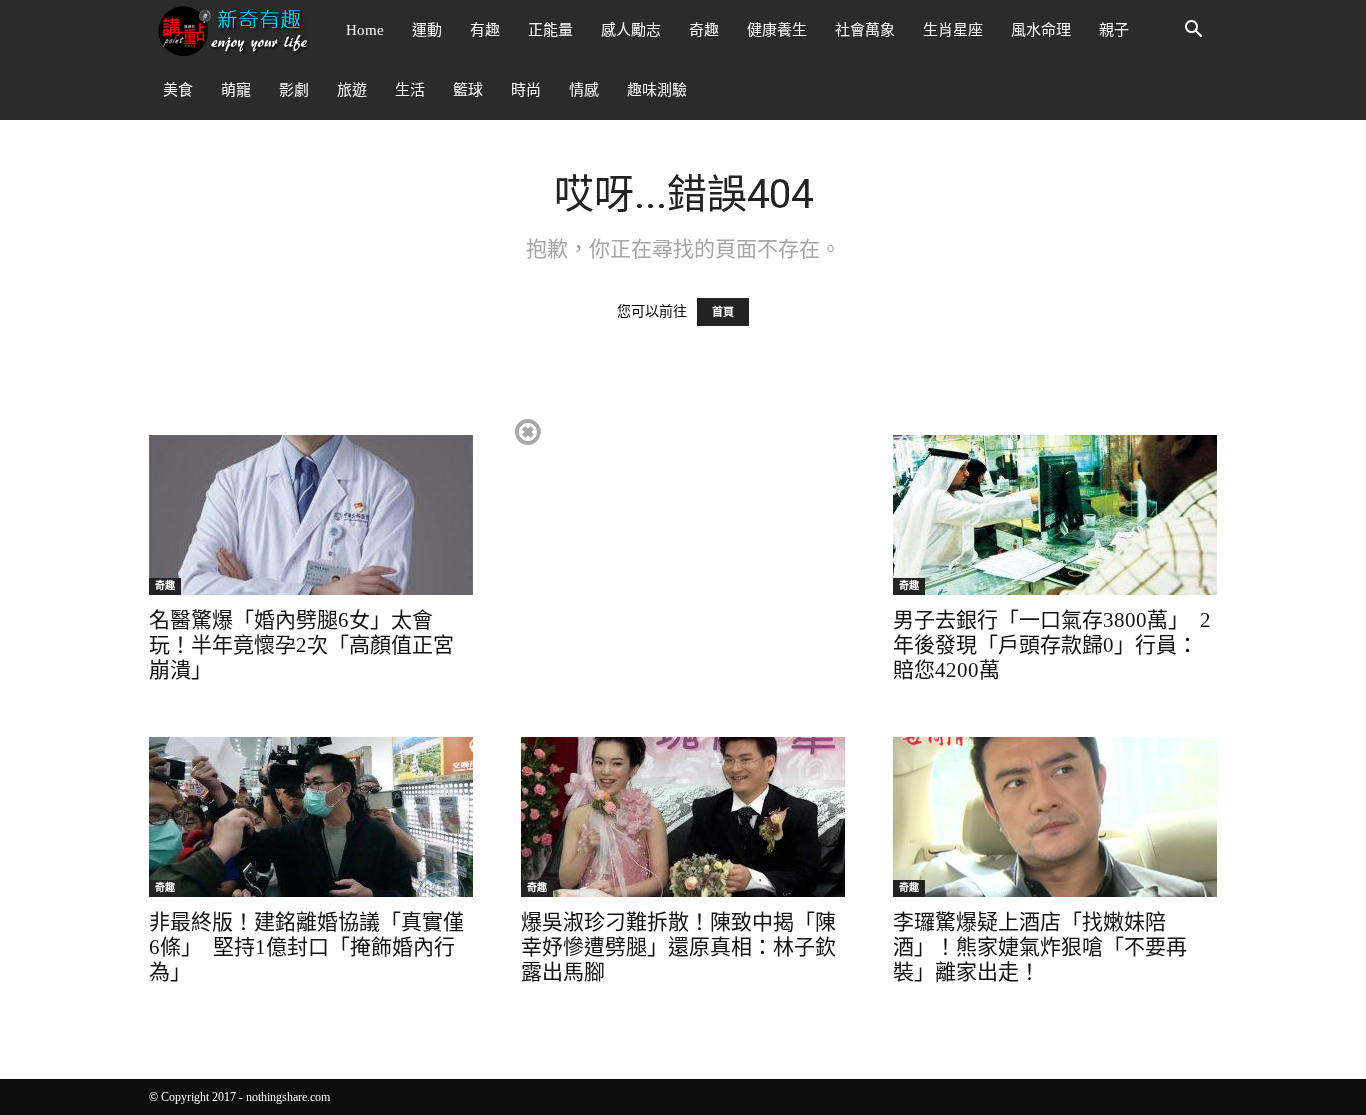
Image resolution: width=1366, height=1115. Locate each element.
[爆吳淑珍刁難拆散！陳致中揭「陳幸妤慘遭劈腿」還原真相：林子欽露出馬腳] (683, 817)
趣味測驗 (657, 90)
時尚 (526, 90)
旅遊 (352, 90)
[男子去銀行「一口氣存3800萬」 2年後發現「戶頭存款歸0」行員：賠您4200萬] (1055, 515)
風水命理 (1041, 30)
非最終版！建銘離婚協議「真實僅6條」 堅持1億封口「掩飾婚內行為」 (306, 947)
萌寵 (236, 90)
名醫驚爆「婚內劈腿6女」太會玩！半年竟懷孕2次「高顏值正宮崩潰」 (301, 645)
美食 (178, 90)
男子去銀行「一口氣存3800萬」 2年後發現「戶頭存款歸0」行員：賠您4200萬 (1052, 645)
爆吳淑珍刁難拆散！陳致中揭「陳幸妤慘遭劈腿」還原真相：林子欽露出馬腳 (678, 947)
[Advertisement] (682, 556)
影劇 (294, 90)
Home (365, 30)
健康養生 (777, 30)
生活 (410, 90)
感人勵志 (631, 30)
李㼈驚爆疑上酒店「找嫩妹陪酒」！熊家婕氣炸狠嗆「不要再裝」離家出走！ (1040, 947)
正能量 (550, 30)
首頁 (723, 312)
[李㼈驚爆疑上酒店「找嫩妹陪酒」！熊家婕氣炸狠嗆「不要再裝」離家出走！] (1055, 817)
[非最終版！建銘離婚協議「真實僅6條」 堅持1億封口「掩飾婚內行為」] (311, 817)
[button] (1193, 31)
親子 (1114, 30)
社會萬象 (865, 30)
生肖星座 (953, 30)
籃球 (468, 90)
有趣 (485, 30)
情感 (584, 90)
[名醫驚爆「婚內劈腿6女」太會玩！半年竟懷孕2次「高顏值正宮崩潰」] (311, 515)
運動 (427, 30)
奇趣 (704, 30)
